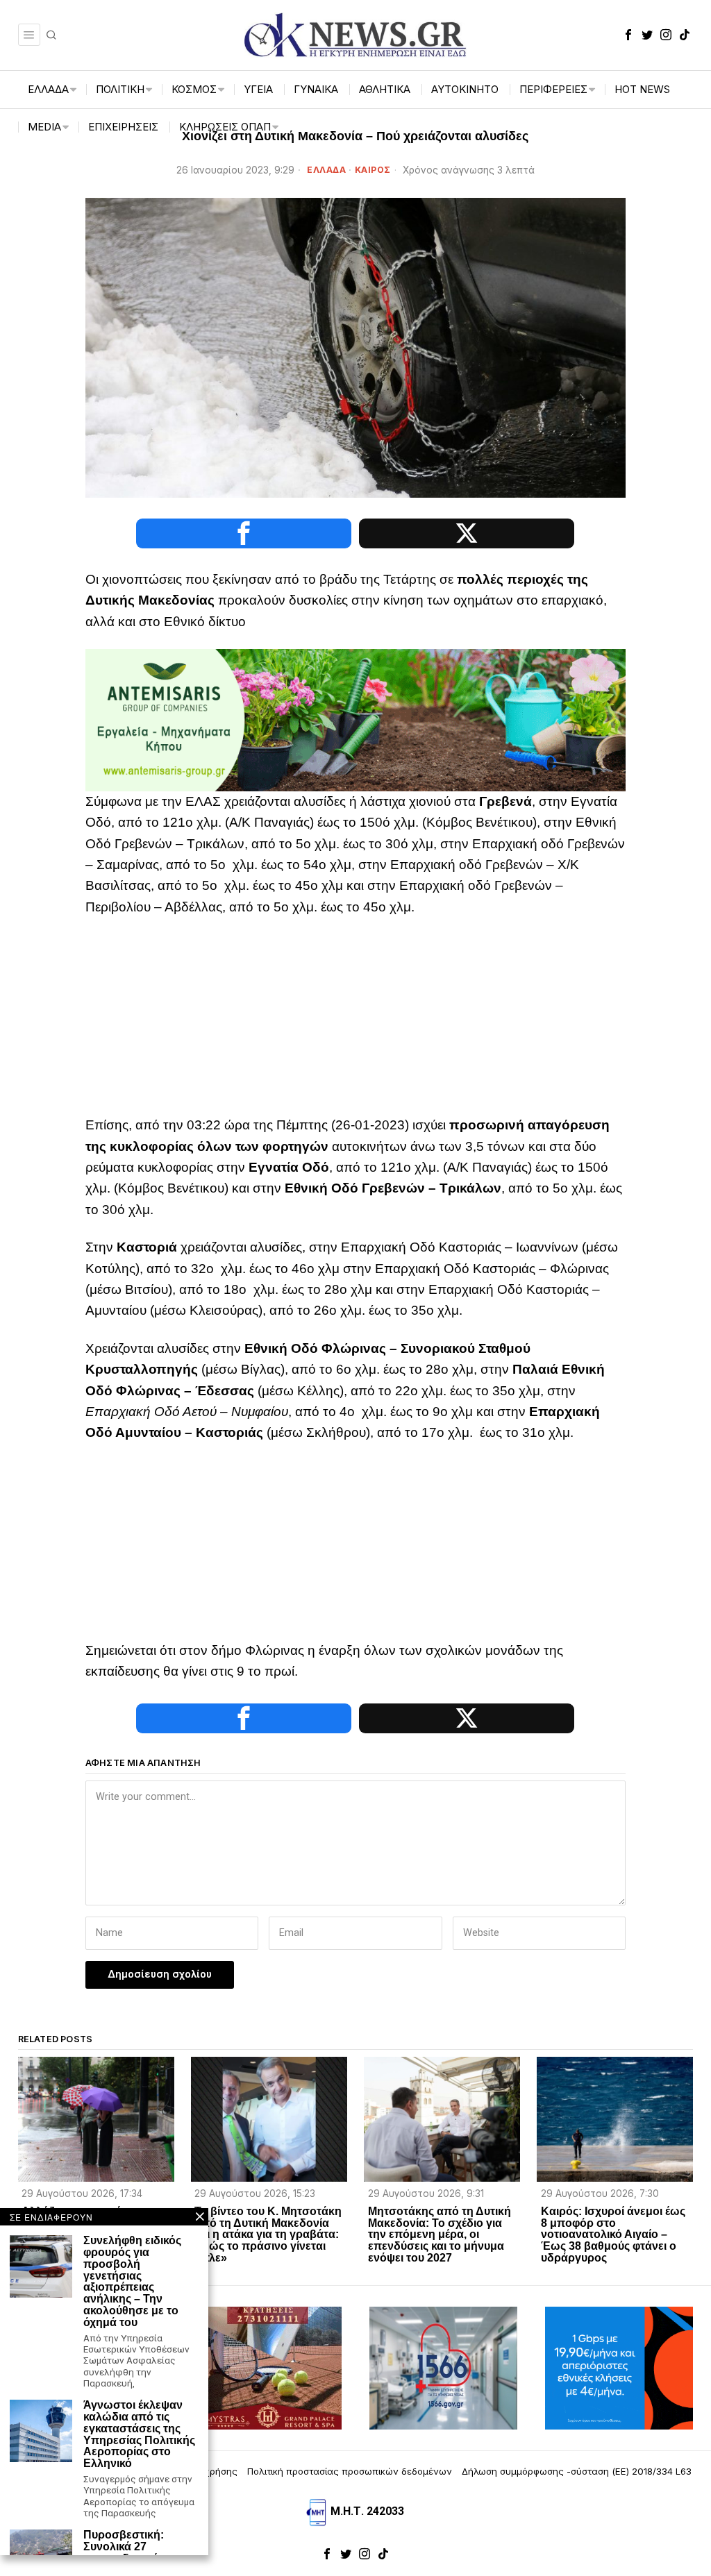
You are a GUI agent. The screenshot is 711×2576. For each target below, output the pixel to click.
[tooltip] (628, 35)
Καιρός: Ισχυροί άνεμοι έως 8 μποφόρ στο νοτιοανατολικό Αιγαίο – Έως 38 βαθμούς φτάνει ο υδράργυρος (613, 2235)
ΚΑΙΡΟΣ (373, 170)
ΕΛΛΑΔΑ (326, 170)
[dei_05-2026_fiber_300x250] (619, 2367)
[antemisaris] (355, 719)
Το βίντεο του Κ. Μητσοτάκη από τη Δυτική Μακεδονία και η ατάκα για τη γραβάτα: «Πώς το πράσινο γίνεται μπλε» (268, 2235)
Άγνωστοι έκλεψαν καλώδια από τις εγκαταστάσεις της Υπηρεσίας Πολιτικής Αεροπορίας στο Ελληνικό (139, 2434)
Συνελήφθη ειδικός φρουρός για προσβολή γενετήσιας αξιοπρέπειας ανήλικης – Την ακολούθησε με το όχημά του (132, 2282)
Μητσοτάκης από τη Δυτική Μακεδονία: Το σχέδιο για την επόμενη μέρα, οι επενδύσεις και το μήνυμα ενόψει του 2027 (440, 2235)
